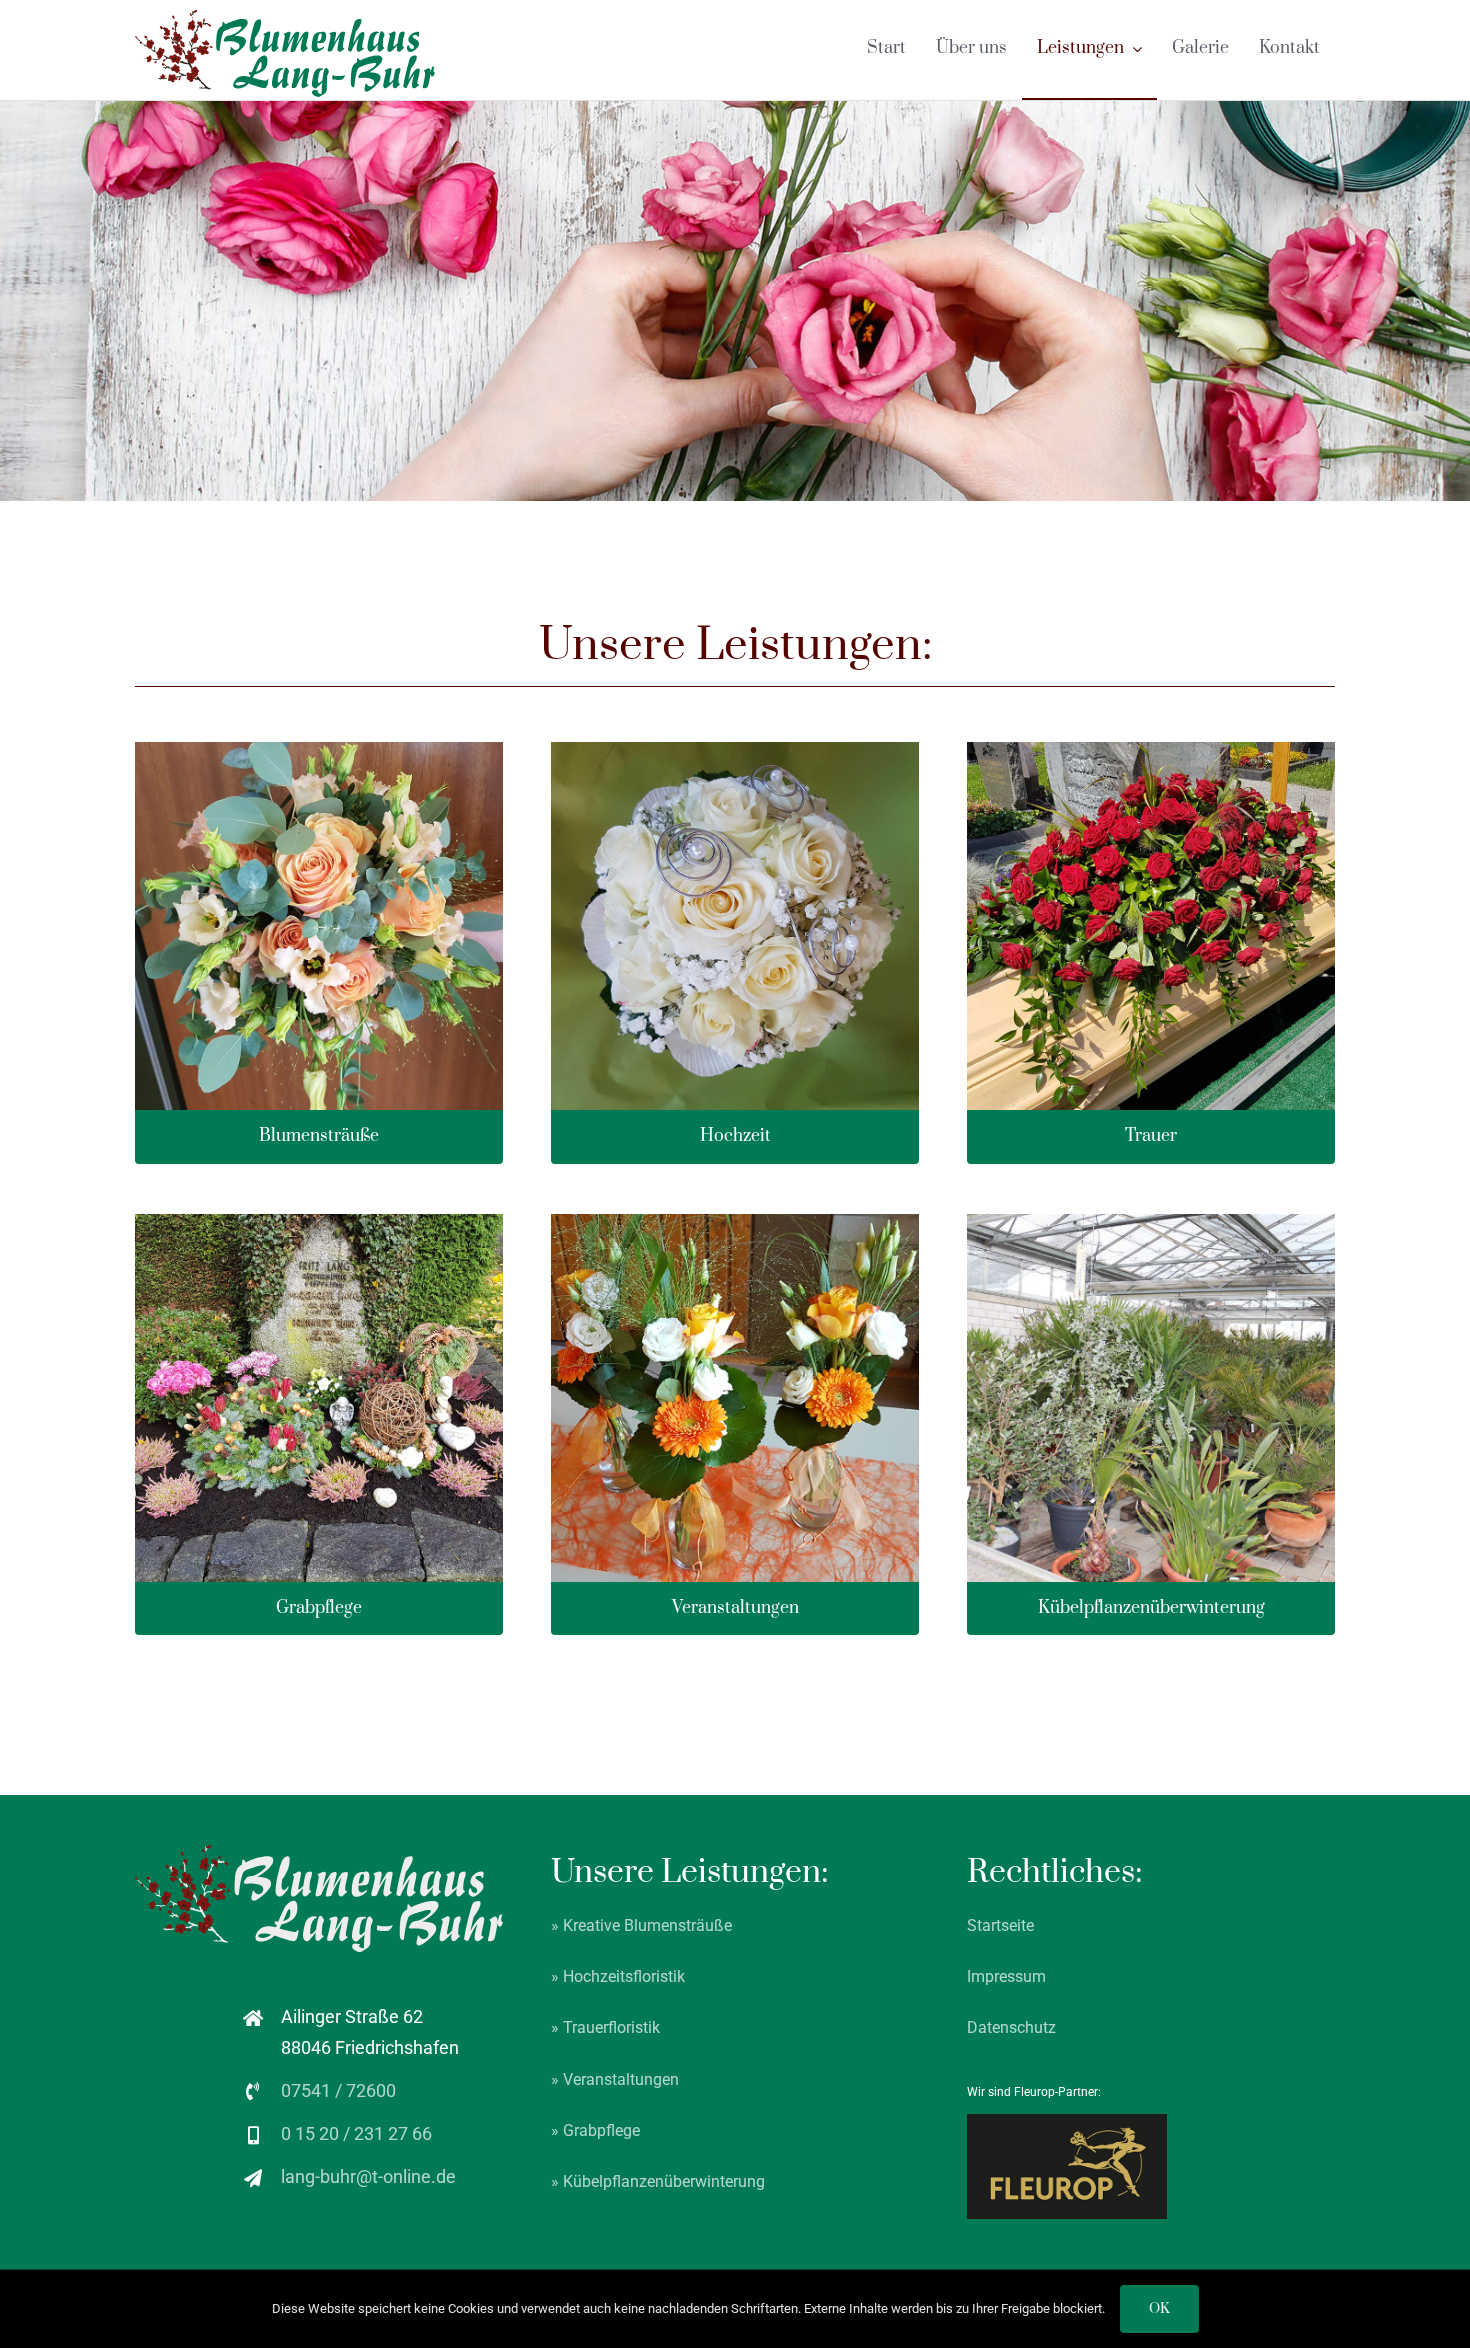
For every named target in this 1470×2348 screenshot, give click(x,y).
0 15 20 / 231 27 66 (356, 2133)
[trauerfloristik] (1151, 750)
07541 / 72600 (338, 2090)
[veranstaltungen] (735, 1222)
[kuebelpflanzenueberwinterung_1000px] (1151, 1222)
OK (1159, 2309)
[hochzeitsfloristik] (735, 750)
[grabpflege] (319, 1222)
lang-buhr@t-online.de (368, 2176)
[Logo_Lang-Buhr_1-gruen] (285, 18)
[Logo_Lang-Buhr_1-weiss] (319, 1853)
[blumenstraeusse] (319, 750)
